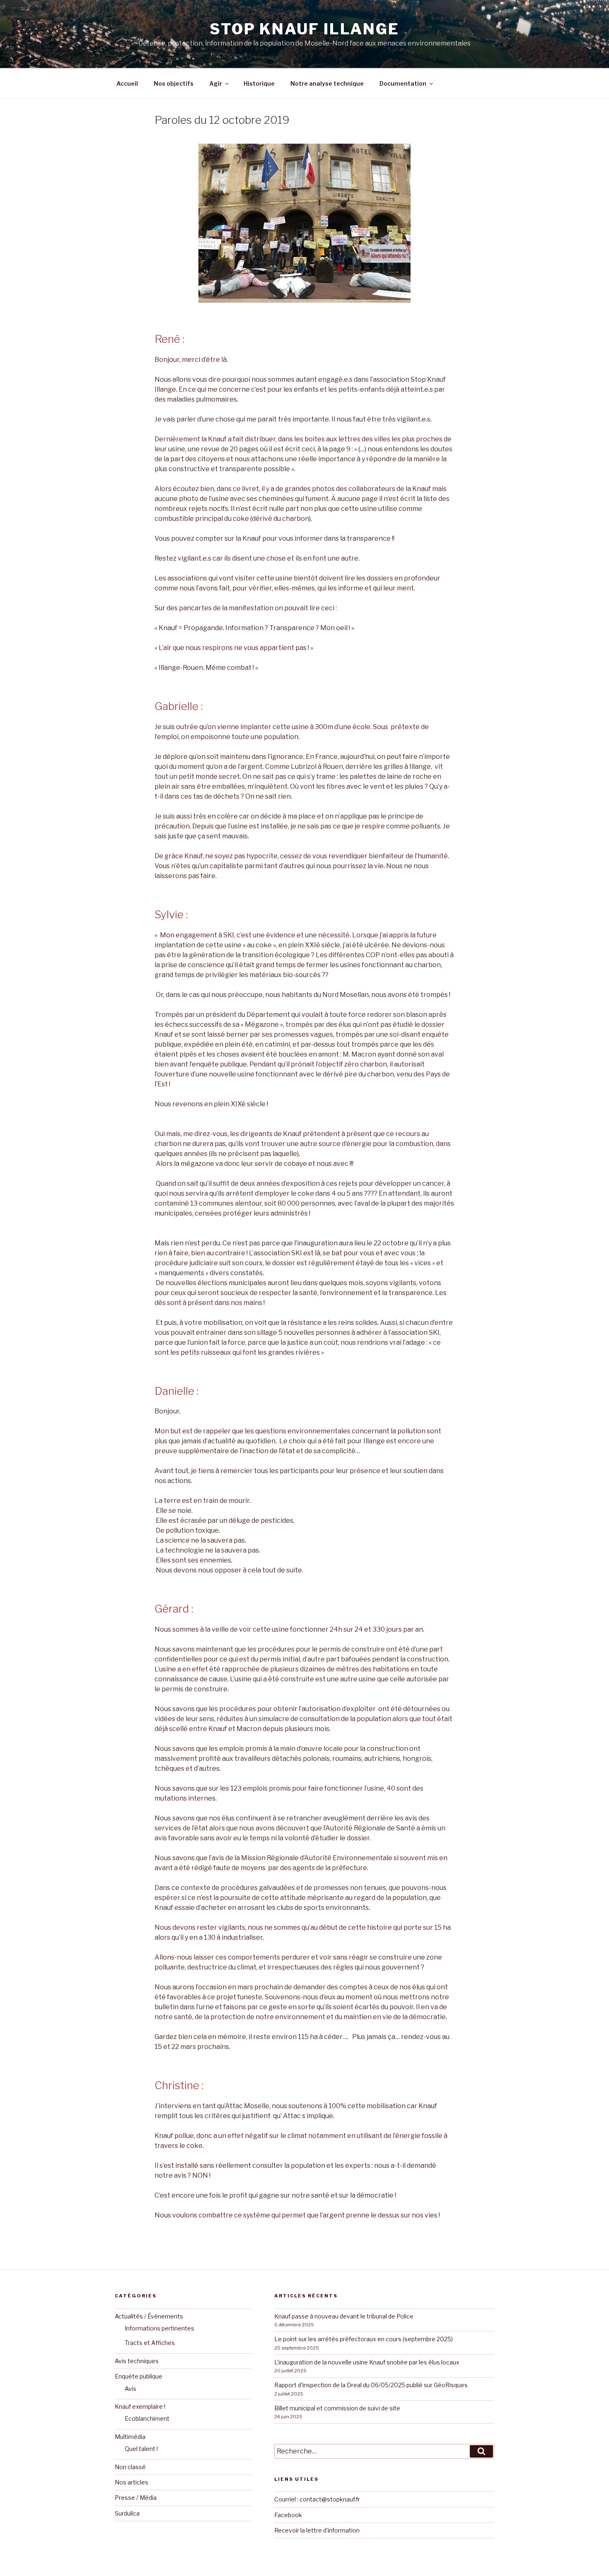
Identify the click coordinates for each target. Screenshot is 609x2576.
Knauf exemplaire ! (140, 2406)
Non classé (130, 2467)
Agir (216, 83)
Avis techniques (137, 2361)
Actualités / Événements (149, 2316)
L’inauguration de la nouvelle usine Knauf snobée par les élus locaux (367, 2362)
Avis (130, 2389)
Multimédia (130, 2437)
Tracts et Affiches (150, 2343)
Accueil (127, 83)
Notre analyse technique (327, 83)
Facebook (288, 2515)
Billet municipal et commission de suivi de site (337, 2408)
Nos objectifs (174, 83)
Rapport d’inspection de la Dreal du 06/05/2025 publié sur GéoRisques (371, 2385)
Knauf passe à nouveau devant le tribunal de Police (344, 2316)
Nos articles (132, 2482)
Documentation (403, 83)
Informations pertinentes (159, 2328)
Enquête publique (139, 2376)
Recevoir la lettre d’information (317, 2530)
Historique (259, 83)
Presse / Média (136, 2498)
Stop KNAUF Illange (304, 29)
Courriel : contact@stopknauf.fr (317, 2499)
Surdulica (127, 2513)
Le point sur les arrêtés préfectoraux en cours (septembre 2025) (364, 2339)
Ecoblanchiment (147, 2418)
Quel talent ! (141, 2449)
